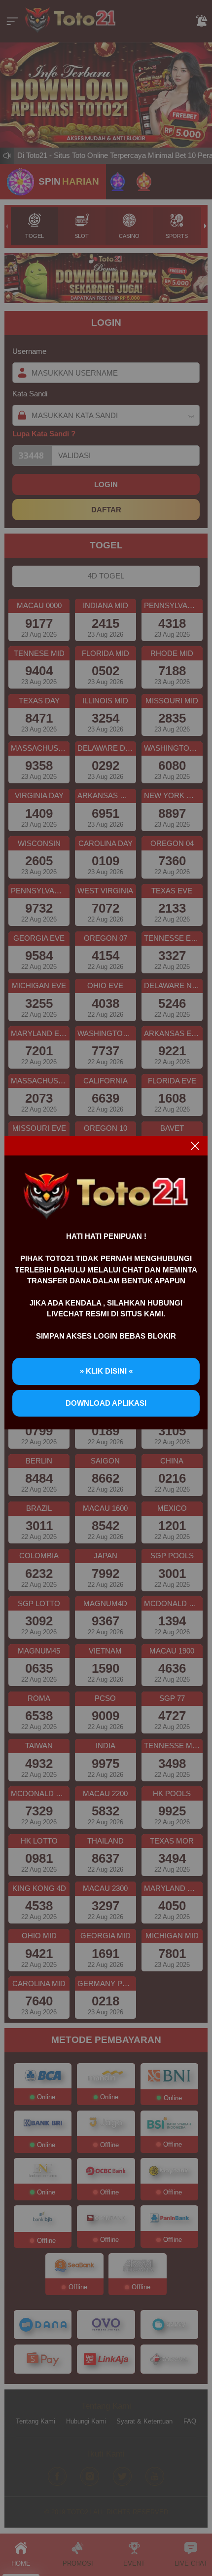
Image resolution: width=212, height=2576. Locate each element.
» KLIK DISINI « (106, 1371)
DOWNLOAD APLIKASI (106, 1403)
